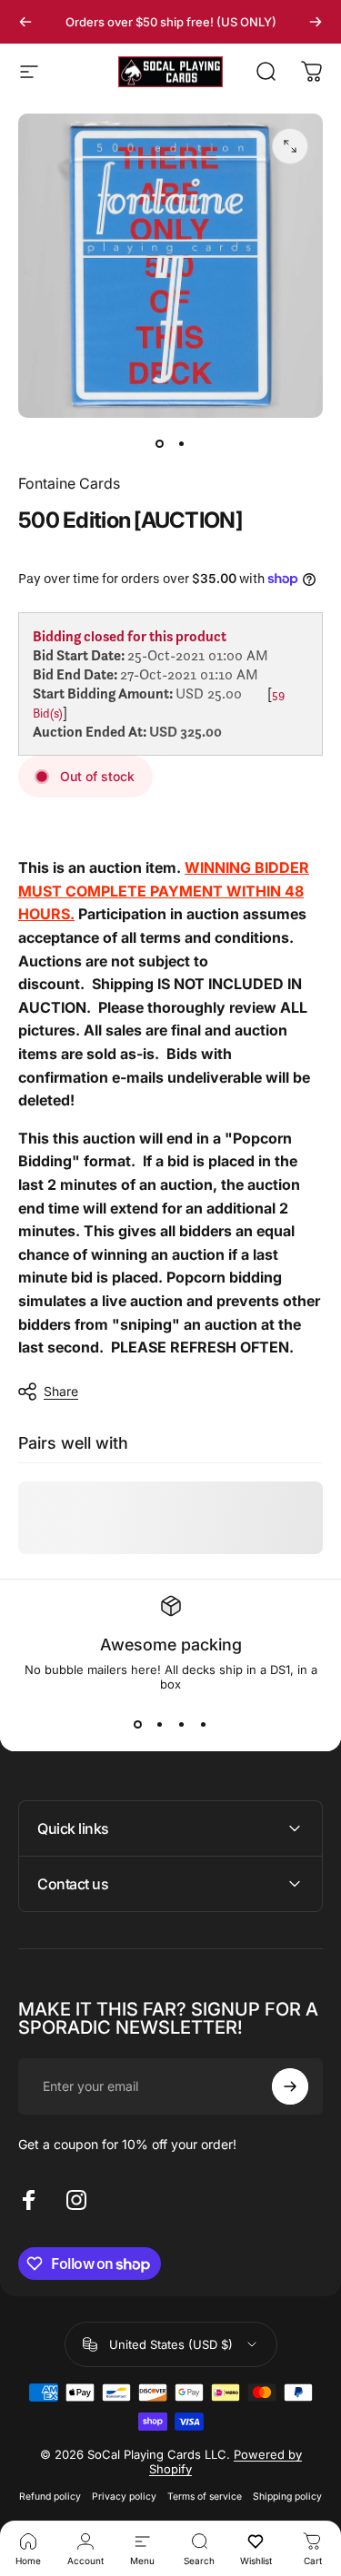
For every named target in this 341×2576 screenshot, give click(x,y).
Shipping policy (287, 2497)
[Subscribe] (290, 2086)
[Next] (316, 22)
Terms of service (205, 2497)
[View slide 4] (204, 1724)
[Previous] (25, 22)
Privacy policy (124, 2497)
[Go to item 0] (160, 443)
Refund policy (50, 2497)
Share (61, 1391)
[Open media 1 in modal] (290, 146)
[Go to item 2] (182, 443)
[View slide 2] (160, 1724)
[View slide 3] (182, 1724)
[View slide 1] (138, 1724)
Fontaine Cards (69, 483)
